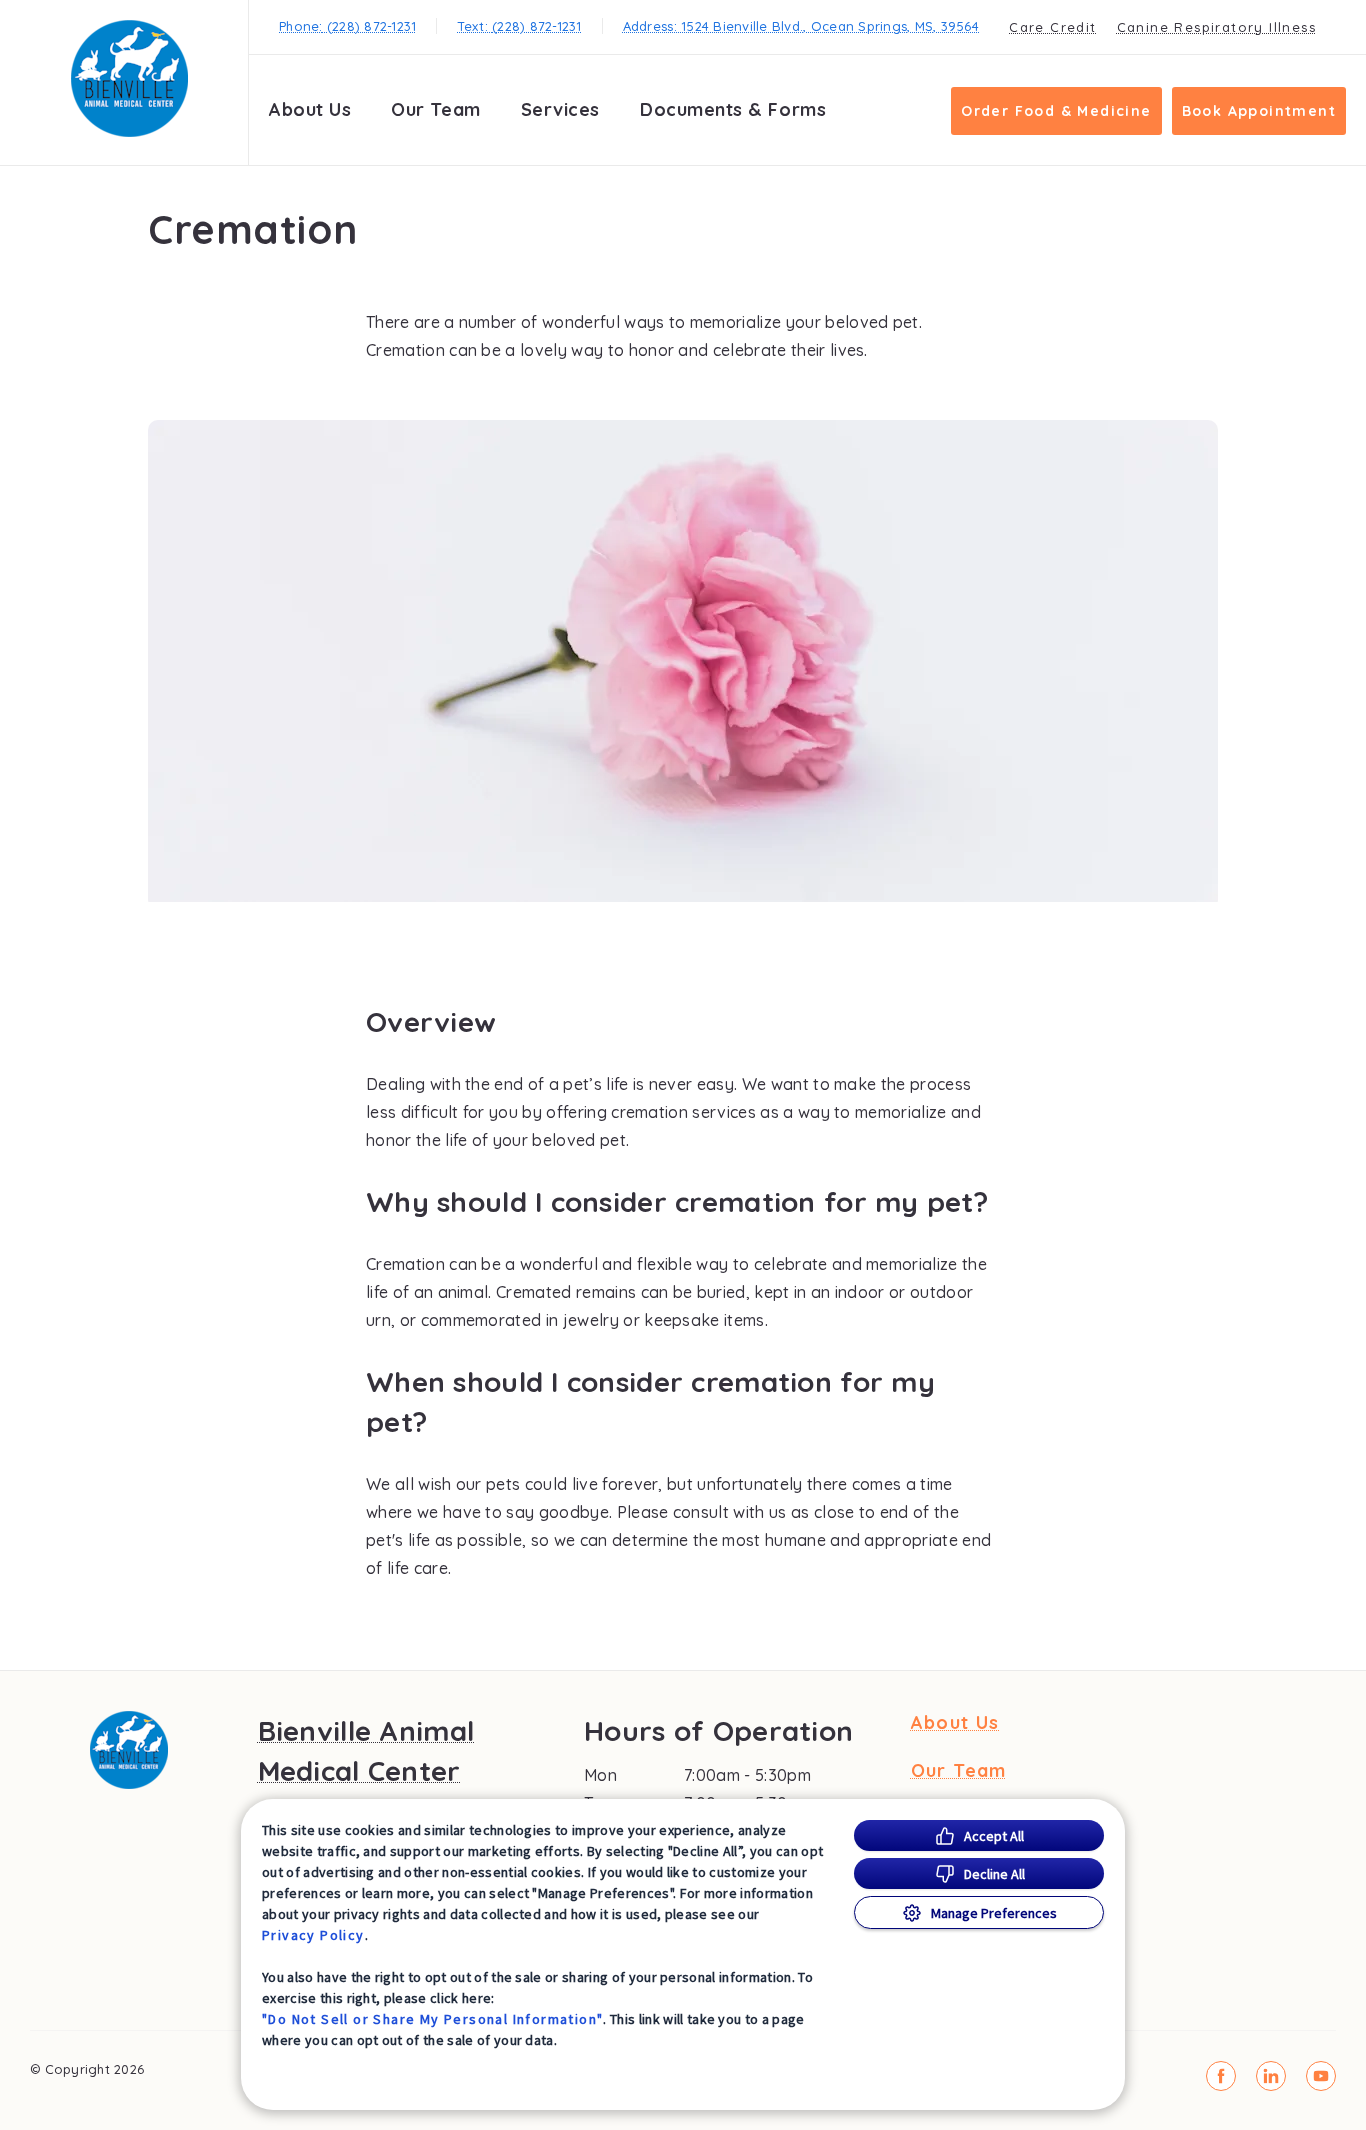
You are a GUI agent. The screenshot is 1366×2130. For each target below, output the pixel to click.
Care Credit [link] (1052, 27)
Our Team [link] (435, 109)
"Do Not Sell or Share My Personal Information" (432, 2019)
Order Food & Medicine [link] (1056, 111)
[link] (129, 78)
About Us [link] (310, 109)
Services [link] (560, 109)
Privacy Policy (313, 1935)
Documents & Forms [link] (733, 109)
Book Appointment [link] (1259, 111)
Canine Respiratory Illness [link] (1216, 27)
